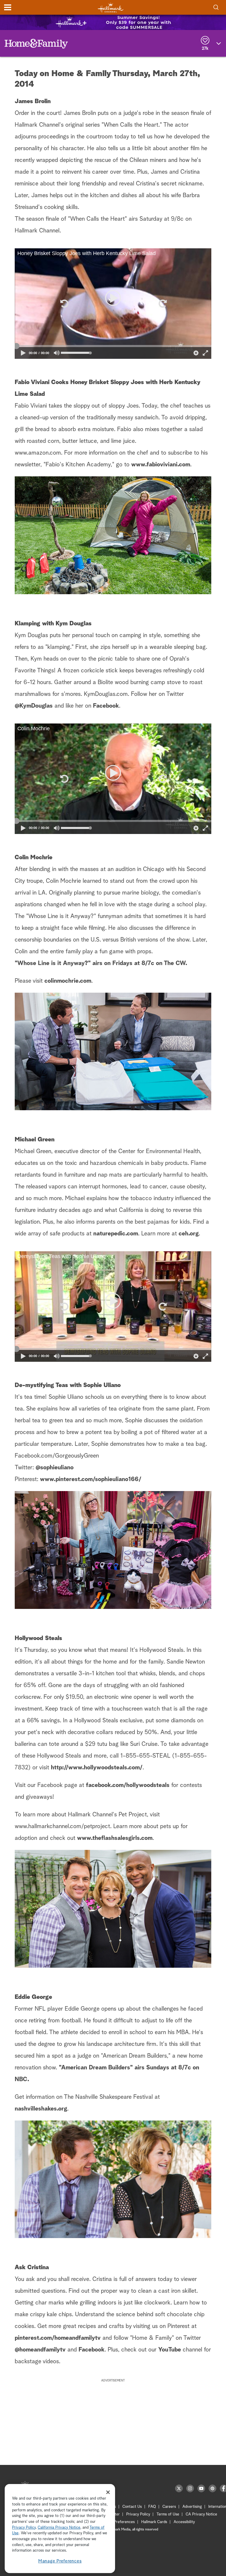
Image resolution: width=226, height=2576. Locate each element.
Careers (169, 2507)
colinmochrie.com (68, 981)
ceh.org (189, 1234)
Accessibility (184, 2522)
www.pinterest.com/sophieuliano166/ (91, 1479)
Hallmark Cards (154, 2522)
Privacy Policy (138, 2514)
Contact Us (132, 2507)
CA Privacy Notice (201, 2514)
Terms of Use (168, 2514)
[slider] (113, 346)
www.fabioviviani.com (161, 465)
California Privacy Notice (59, 2528)
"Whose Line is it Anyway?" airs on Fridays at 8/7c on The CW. (101, 963)
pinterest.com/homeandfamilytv (58, 2338)
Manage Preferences (60, 2561)
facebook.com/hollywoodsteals (128, 1785)
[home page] (111, 7)
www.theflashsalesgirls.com (115, 1838)
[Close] (108, 2492)
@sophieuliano (55, 1468)
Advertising (192, 2507)
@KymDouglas (34, 706)
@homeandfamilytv (40, 2350)
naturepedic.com (116, 1234)
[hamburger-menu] (8, 7)
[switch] (57, 353)
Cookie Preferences (118, 2522)
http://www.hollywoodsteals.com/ (97, 1768)
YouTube (170, 2350)
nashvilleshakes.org (41, 2109)
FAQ (152, 2507)
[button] (64, 304)
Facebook (106, 706)
